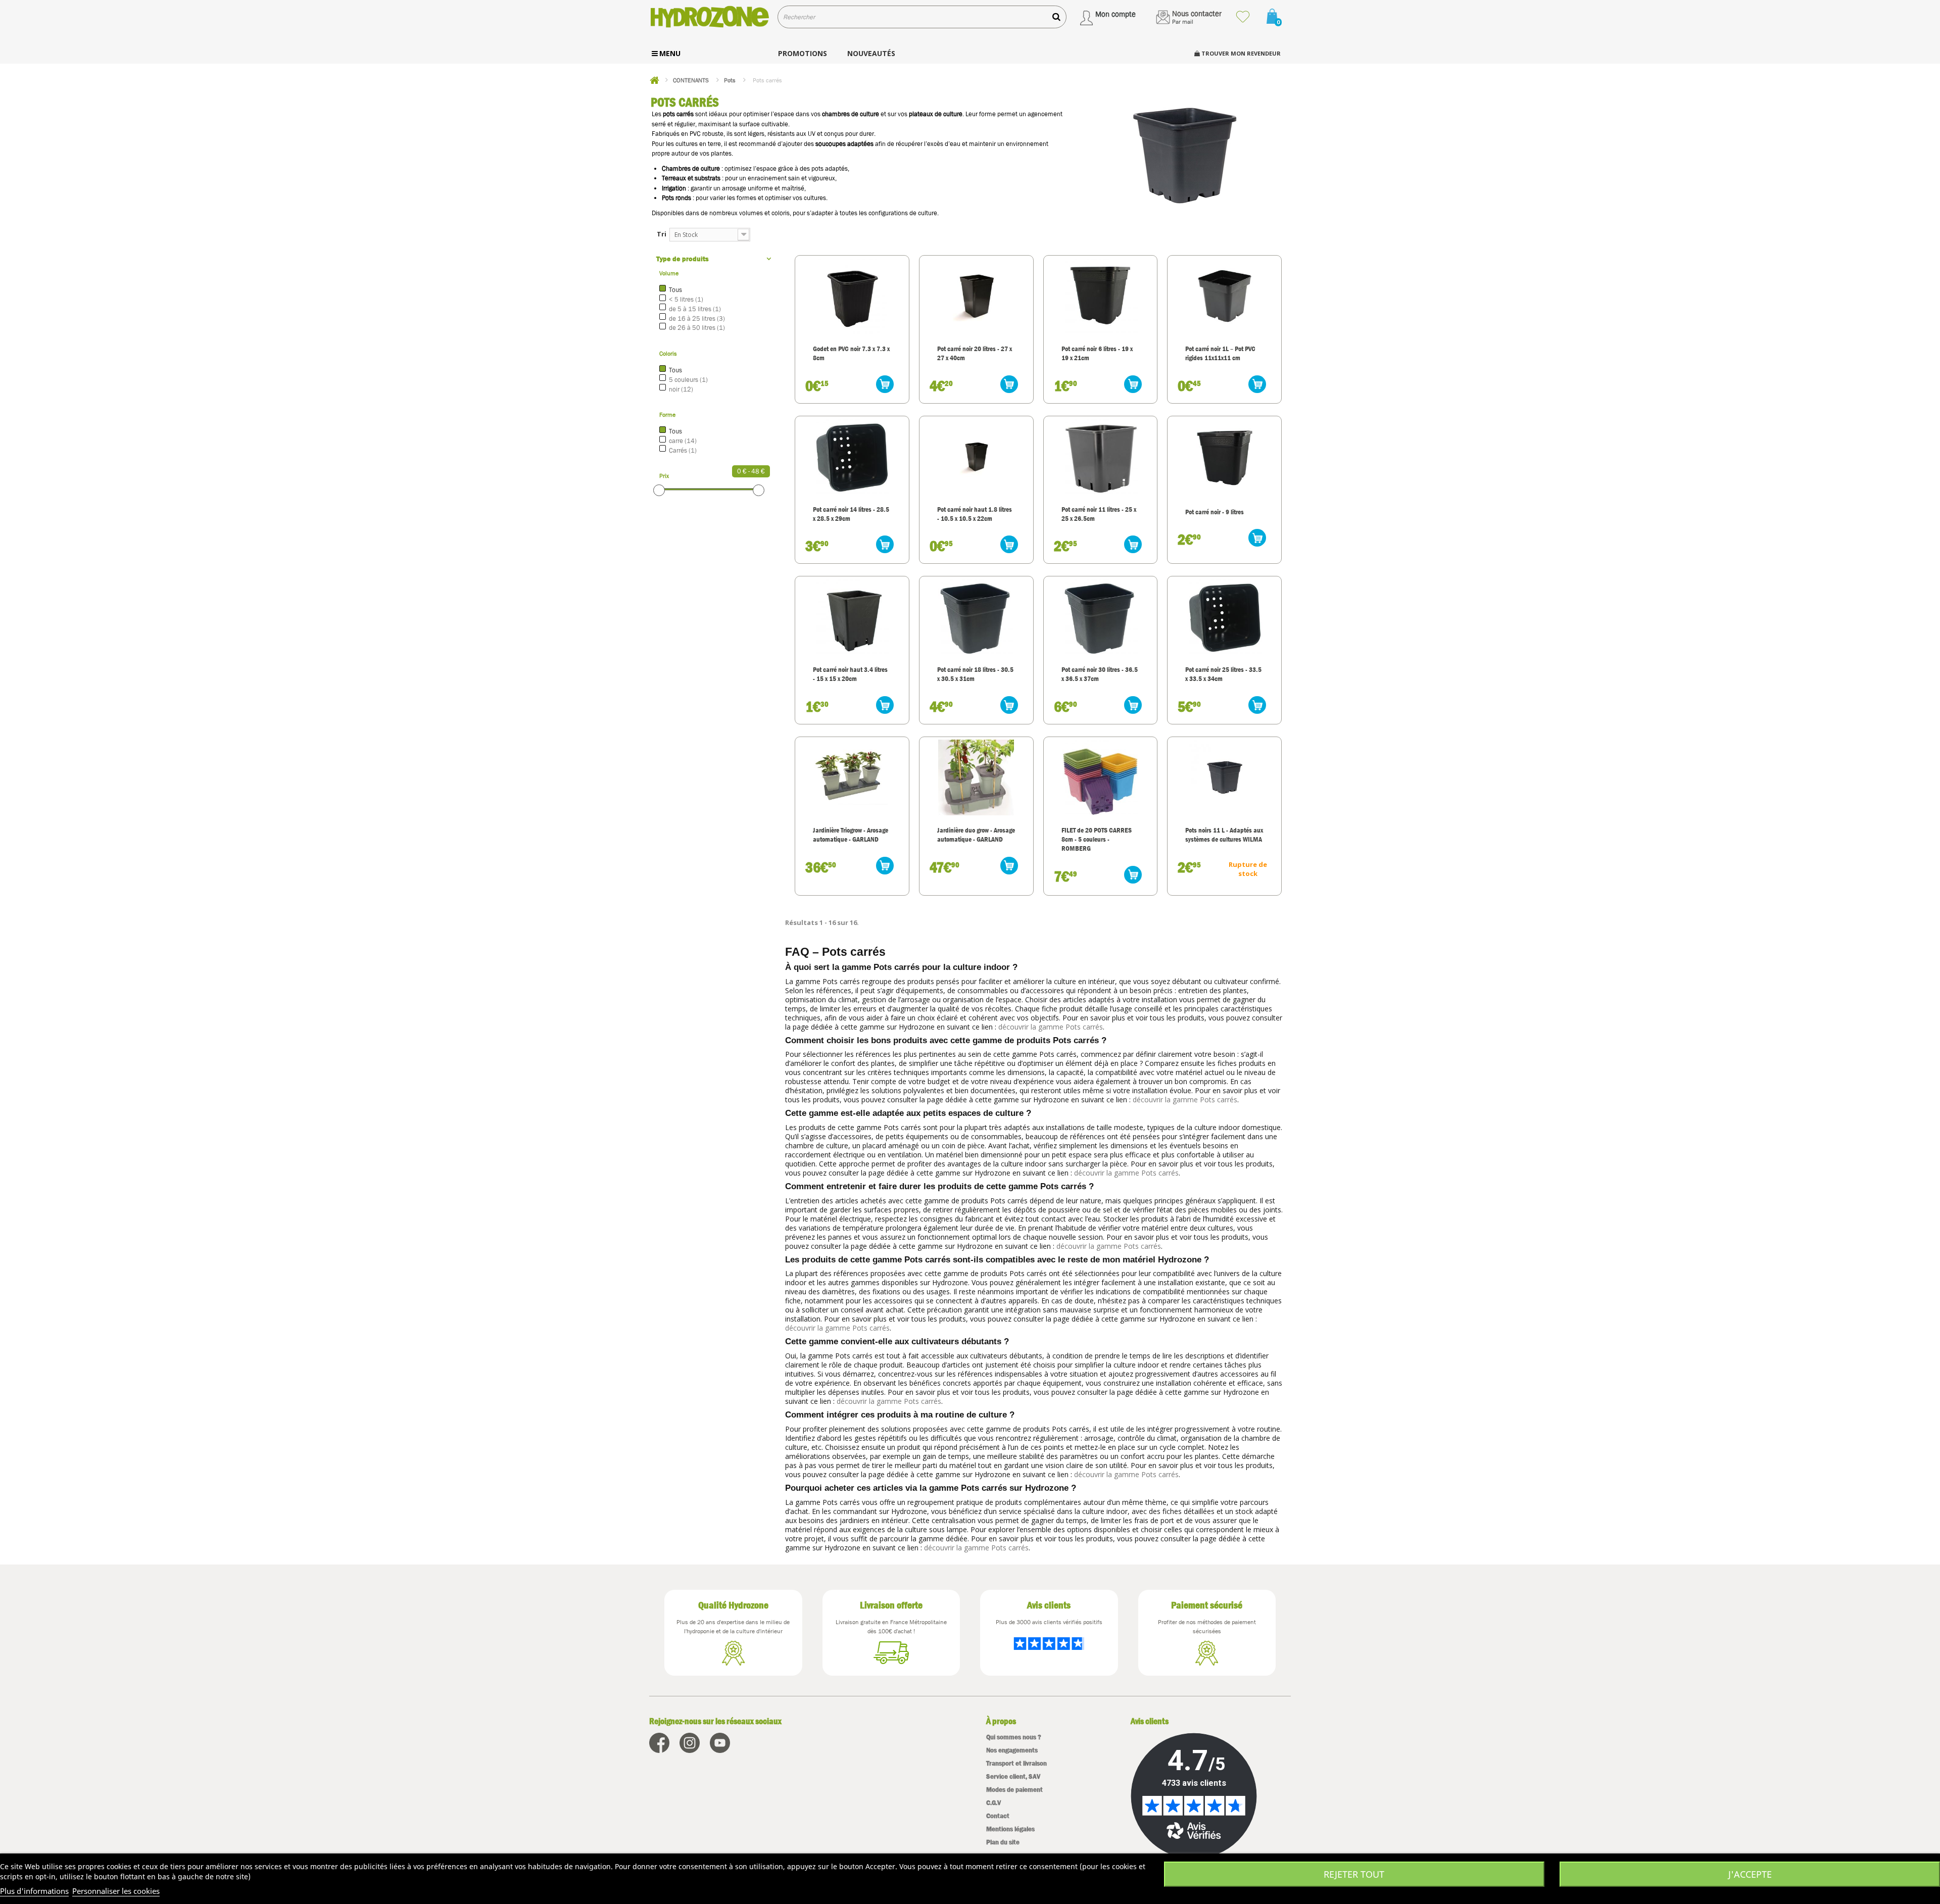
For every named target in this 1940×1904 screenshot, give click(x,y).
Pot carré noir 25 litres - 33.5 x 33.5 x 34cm (1223, 674)
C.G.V (993, 1803)
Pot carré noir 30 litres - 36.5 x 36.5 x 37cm (1100, 674)
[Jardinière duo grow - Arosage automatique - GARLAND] (976, 777)
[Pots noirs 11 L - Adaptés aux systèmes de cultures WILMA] (1224, 777)
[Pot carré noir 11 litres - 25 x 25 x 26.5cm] (1101, 457)
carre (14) (683, 441)
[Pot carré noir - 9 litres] (1224, 457)
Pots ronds (676, 198)
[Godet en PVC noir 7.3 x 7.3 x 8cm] (852, 296)
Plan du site (1003, 1842)
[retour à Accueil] (654, 80)
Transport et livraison (1016, 1763)
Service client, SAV (1013, 1776)
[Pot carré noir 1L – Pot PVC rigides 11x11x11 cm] (1224, 296)
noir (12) (681, 389)
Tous (675, 290)
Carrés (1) (683, 450)
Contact (998, 1816)
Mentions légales (1010, 1829)
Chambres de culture (691, 168)
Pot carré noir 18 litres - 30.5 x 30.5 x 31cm (975, 674)
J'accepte (1750, 1874)
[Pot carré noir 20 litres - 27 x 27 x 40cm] (976, 296)
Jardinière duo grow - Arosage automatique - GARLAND (976, 835)
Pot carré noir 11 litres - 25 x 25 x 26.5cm (1099, 514)
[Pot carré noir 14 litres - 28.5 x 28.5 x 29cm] (852, 457)
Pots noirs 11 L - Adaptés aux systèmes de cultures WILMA (1224, 835)
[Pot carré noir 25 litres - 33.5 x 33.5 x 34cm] (1224, 617)
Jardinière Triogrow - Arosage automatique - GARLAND (851, 835)
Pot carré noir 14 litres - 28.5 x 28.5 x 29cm (851, 514)
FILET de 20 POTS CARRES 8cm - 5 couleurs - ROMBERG (1097, 839)
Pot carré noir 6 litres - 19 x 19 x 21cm (1097, 353)
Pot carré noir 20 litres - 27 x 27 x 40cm (975, 353)
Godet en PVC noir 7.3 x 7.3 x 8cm (851, 353)
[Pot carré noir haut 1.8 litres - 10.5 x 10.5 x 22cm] (976, 457)
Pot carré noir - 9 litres (1215, 512)
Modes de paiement (1014, 1790)
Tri (662, 234)
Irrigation (674, 188)
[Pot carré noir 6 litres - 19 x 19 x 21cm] (1101, 296)
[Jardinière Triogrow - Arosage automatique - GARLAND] (852, 777)
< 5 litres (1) (686, 299)
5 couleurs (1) (688, 380)
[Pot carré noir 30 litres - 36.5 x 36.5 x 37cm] (1101, 617)
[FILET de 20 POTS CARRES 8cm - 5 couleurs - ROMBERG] (1101, 777)
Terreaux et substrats (691, 178)
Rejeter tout (1354, 1874)
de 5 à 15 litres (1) (695, 309)
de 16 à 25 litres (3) (697, 319)
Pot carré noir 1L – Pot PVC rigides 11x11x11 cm (1220, 353)
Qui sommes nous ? (1014, 1737)
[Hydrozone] (710, 17)
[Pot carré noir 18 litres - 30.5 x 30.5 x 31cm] (976, 617)
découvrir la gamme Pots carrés (1051, 1027)
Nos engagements (1012, 1750)
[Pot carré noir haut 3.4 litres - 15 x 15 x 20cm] (852, 617)
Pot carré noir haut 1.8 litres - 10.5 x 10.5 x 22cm (975, 514)
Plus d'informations (34, 1891)
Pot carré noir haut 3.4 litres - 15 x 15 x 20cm (850, 674)
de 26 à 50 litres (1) (697, 328)
